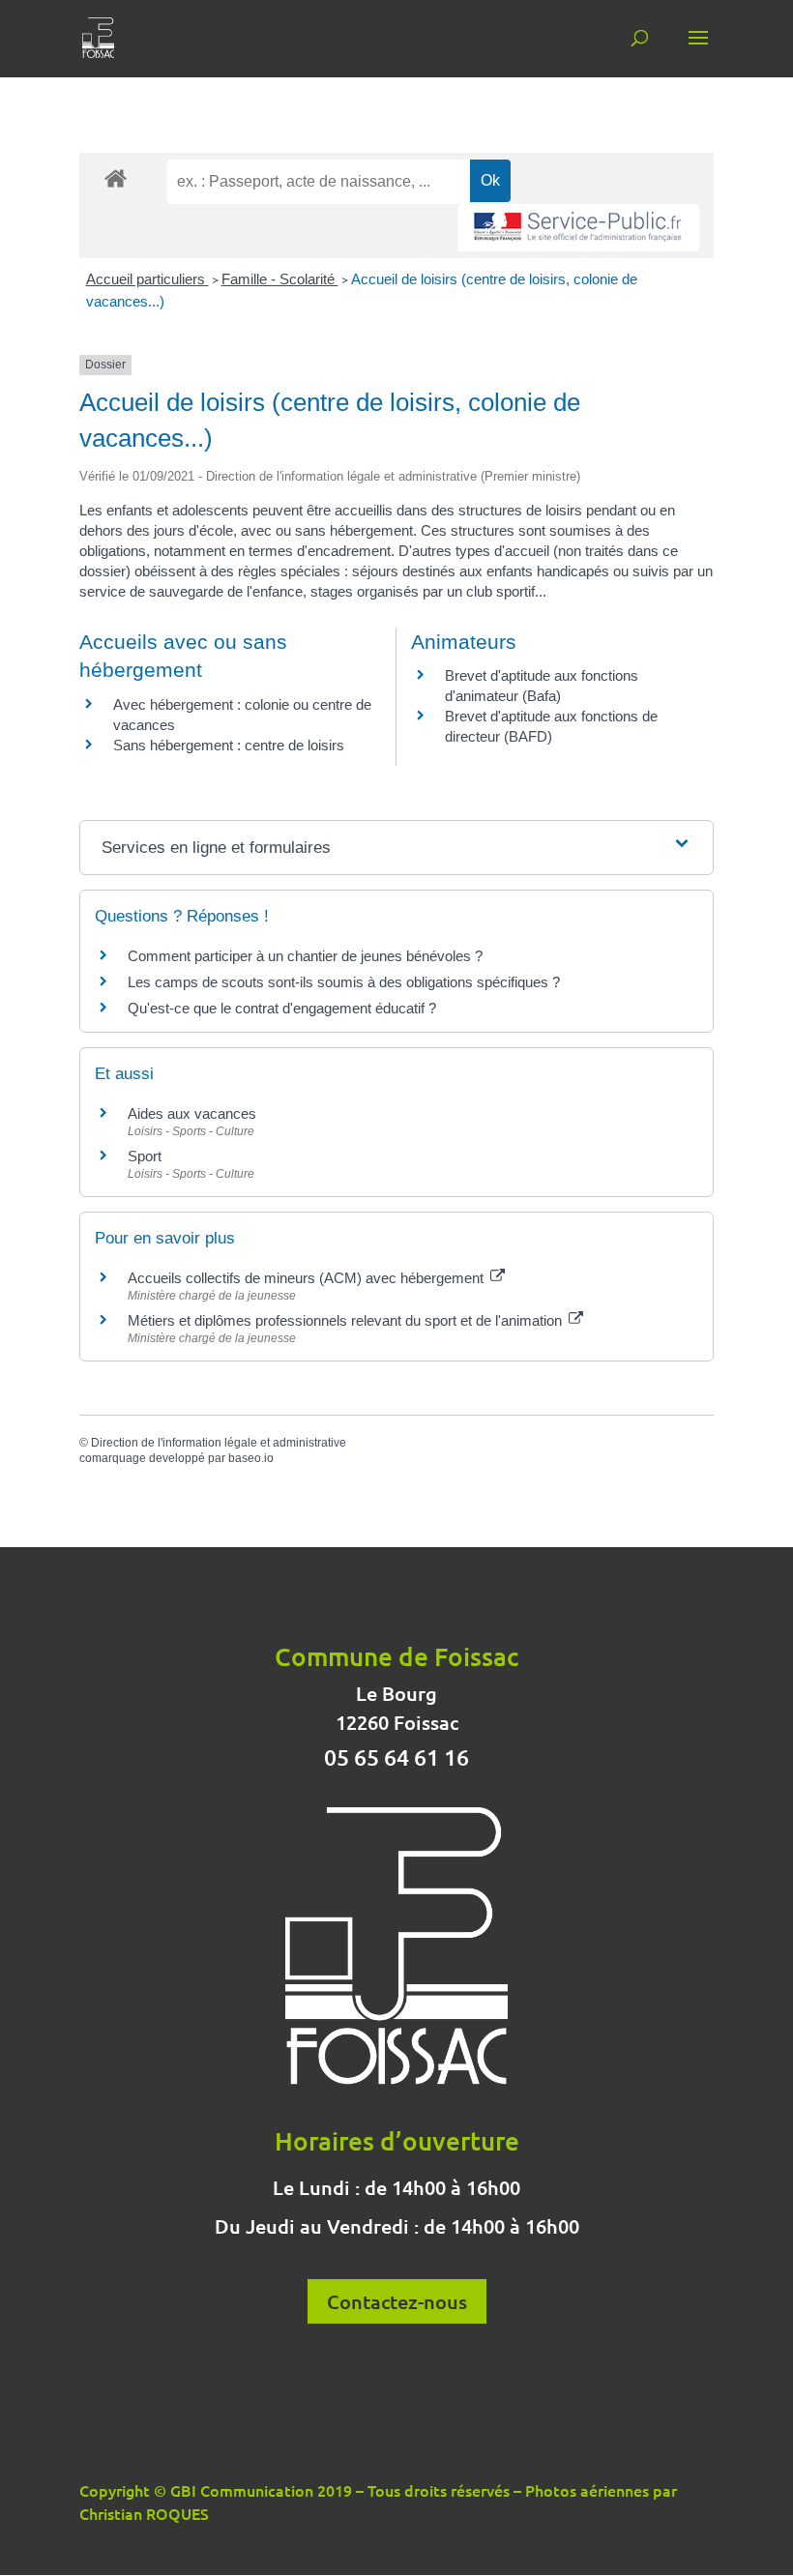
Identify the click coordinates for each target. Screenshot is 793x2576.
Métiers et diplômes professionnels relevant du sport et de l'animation (347, 1320)
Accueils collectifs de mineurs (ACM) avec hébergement (308, 1278)
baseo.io (251, 1458)
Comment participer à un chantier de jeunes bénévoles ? (305, 956)
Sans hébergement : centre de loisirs (229, 745)
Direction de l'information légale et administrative (219, 1443)
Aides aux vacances (192, 1113)
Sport (145, 1156)
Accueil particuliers (147, 279)
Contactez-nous (397, 2301)
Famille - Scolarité (280, 279)
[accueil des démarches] (116, 177)
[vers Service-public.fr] (578, 228)
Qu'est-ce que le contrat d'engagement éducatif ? (282, 1008)
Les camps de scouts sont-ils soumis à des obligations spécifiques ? (344, 982)
